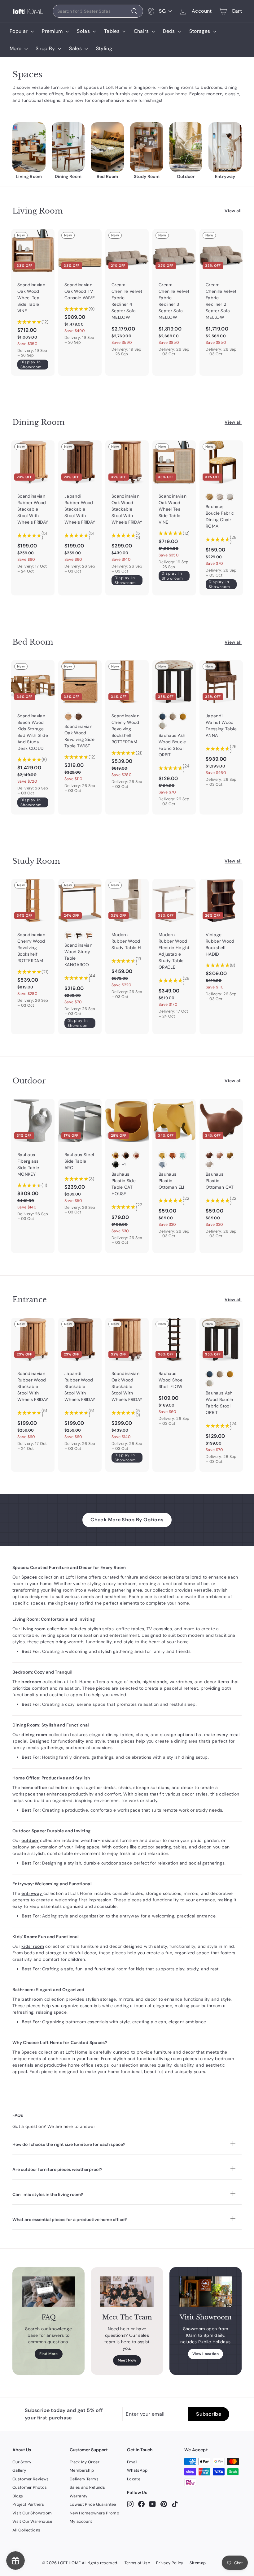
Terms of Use (137, 2563)
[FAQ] (48, 2291)
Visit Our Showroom (32, 2513)
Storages (200, 31)
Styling (104, 48)
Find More (49, 2354)
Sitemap (198, 2563)
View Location (206, 2354)
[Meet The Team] (127, 2291)
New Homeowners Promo (94, 2513)
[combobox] (98, 11)
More (16, 48)
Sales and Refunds (87, 2487)
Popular (19, 31)
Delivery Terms (84, 2479)
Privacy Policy (170, 2563)
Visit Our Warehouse (32, 2521)
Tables (112, 31)
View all (233, 211)
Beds (170, 31)
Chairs (142, 31)
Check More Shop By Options (127, 1520)
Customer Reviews (31, 2479)
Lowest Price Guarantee (93, 2504)
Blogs (18, 2496)
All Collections (26, 2530)
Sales (76, 48)
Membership (82, 2470)
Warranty (79, 2496)
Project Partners (28, 2504)
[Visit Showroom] (206, 2291)
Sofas (84, 31)
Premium (53, 31)
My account (81, 2521)
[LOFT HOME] (28, 11)
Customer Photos (30, 2487)
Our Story (22, 2462)
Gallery (19, 2470)
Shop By (46, 48)
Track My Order (85, 2462)
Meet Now (127, 2360)
